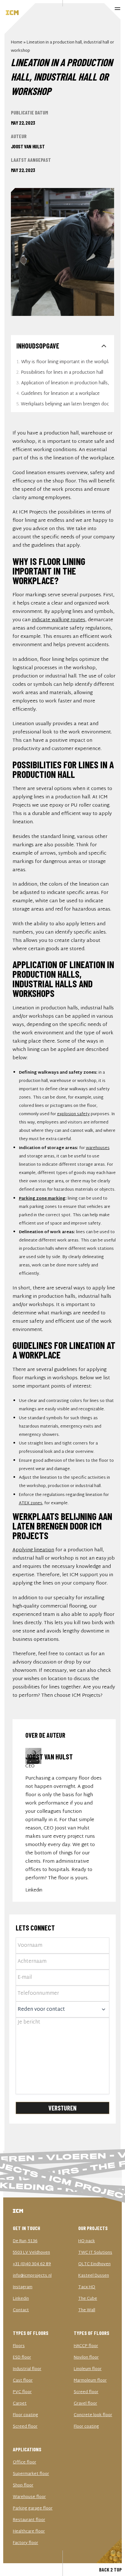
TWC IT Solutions (95, 2253)
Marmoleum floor (90, 2381)
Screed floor (25, 2427)
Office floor (25, 2462)
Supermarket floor (31, 2474)
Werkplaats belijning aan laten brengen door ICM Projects (65, 404)
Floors (19, 2346)
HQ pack (87, 2241)
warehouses (98, 1148)
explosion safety (73, 1114)
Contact (21, 2310)
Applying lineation (33, 1550)
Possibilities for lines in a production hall (62, 373)
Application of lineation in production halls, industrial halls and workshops (65, 383)
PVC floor (22, 2392)
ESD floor (22, 2358)
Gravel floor (85, 2404)
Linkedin (34, 1890)
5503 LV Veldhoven (31, 2253)
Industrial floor (27, 2369)
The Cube (88, 2299)
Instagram (23, 2287)
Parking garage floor (33, 2509)
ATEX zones (31, 1503)
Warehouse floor (29, 2497)
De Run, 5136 (25, 2241)
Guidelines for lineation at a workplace (60, 394)
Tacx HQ (87, 2287)
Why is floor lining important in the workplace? (65, 362)
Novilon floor (86, 2358)
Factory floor (25, 2543)
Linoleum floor (88, 2369)
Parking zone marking (42, 1199)
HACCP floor (86, 2346)
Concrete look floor (93, 2415)
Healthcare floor (29, 2532)
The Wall (87, 2310)
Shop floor (23, 2486)
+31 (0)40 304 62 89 (32, 2264)
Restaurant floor (29, 2520)
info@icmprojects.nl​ (32, 2276)
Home (17, 43)
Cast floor (23, 2381)
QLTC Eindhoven (94, 2264)
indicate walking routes (58, 620)
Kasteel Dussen (94, 2276)
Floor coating (25, 2415)
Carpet (20, 2404)
